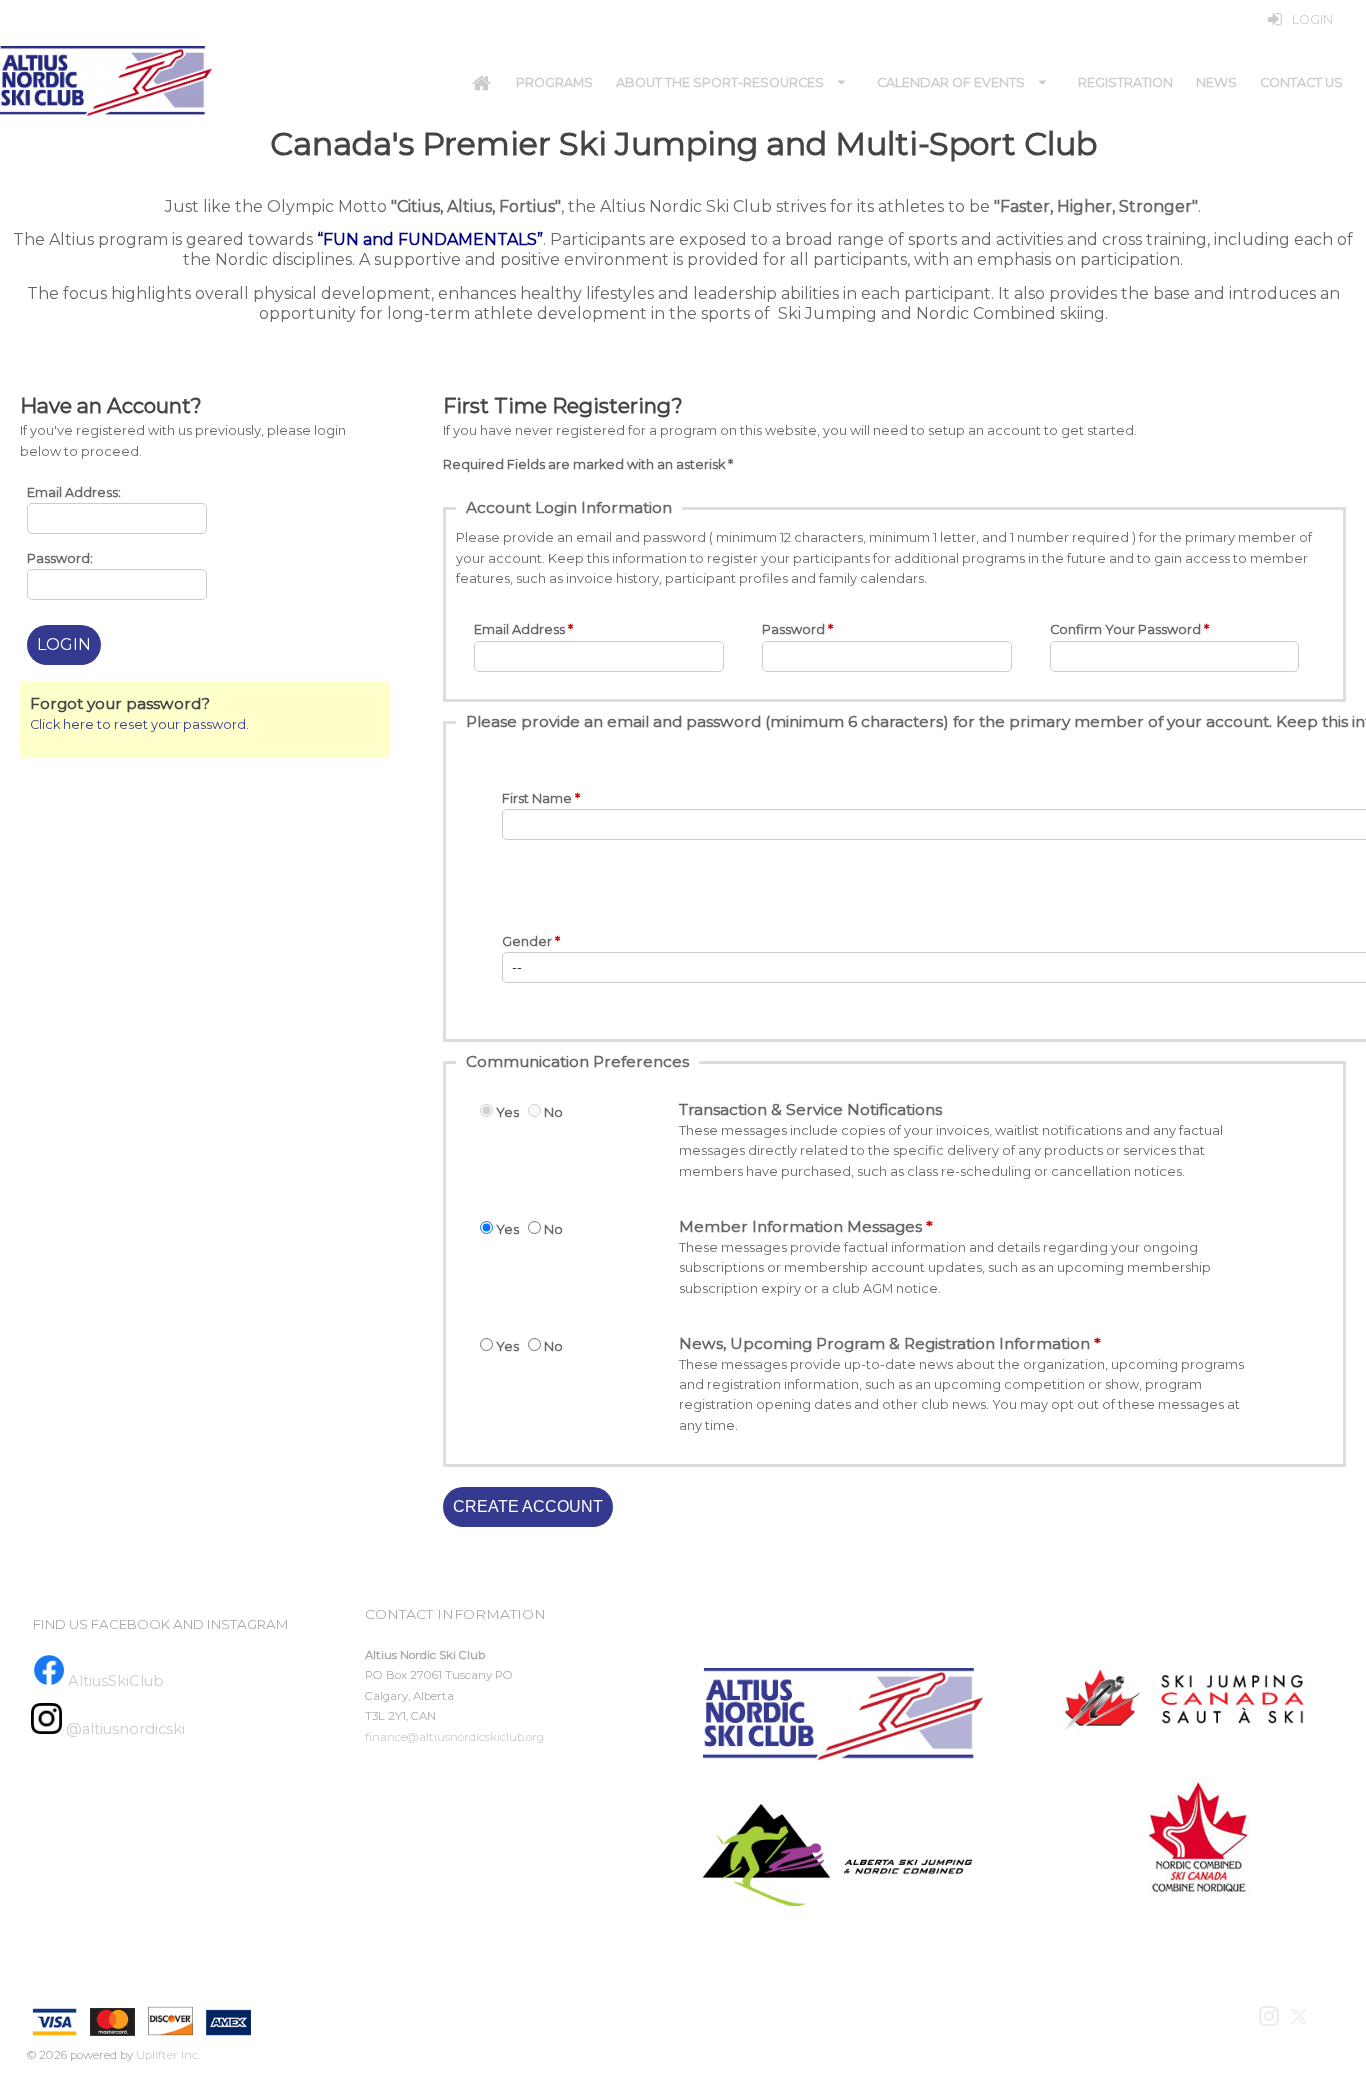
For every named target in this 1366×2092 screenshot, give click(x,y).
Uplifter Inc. (168, 2055)
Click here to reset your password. (139, 724)
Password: (60, 558)
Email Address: (74, 492)
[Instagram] (1270, 2015)
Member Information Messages (800, 1226)
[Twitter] (1300, 2015)
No (553, 1112)
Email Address (519, 629)
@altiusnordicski (123, 1729)
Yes (507, 1112)
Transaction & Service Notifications (810, 1109)
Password (793, 629)
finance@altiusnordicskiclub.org (454, 1737)
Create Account (528, 1506)
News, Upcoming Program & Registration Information (884, 1343)
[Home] (481, 83)
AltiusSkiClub (116, 1681)
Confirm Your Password (1125, 629)
